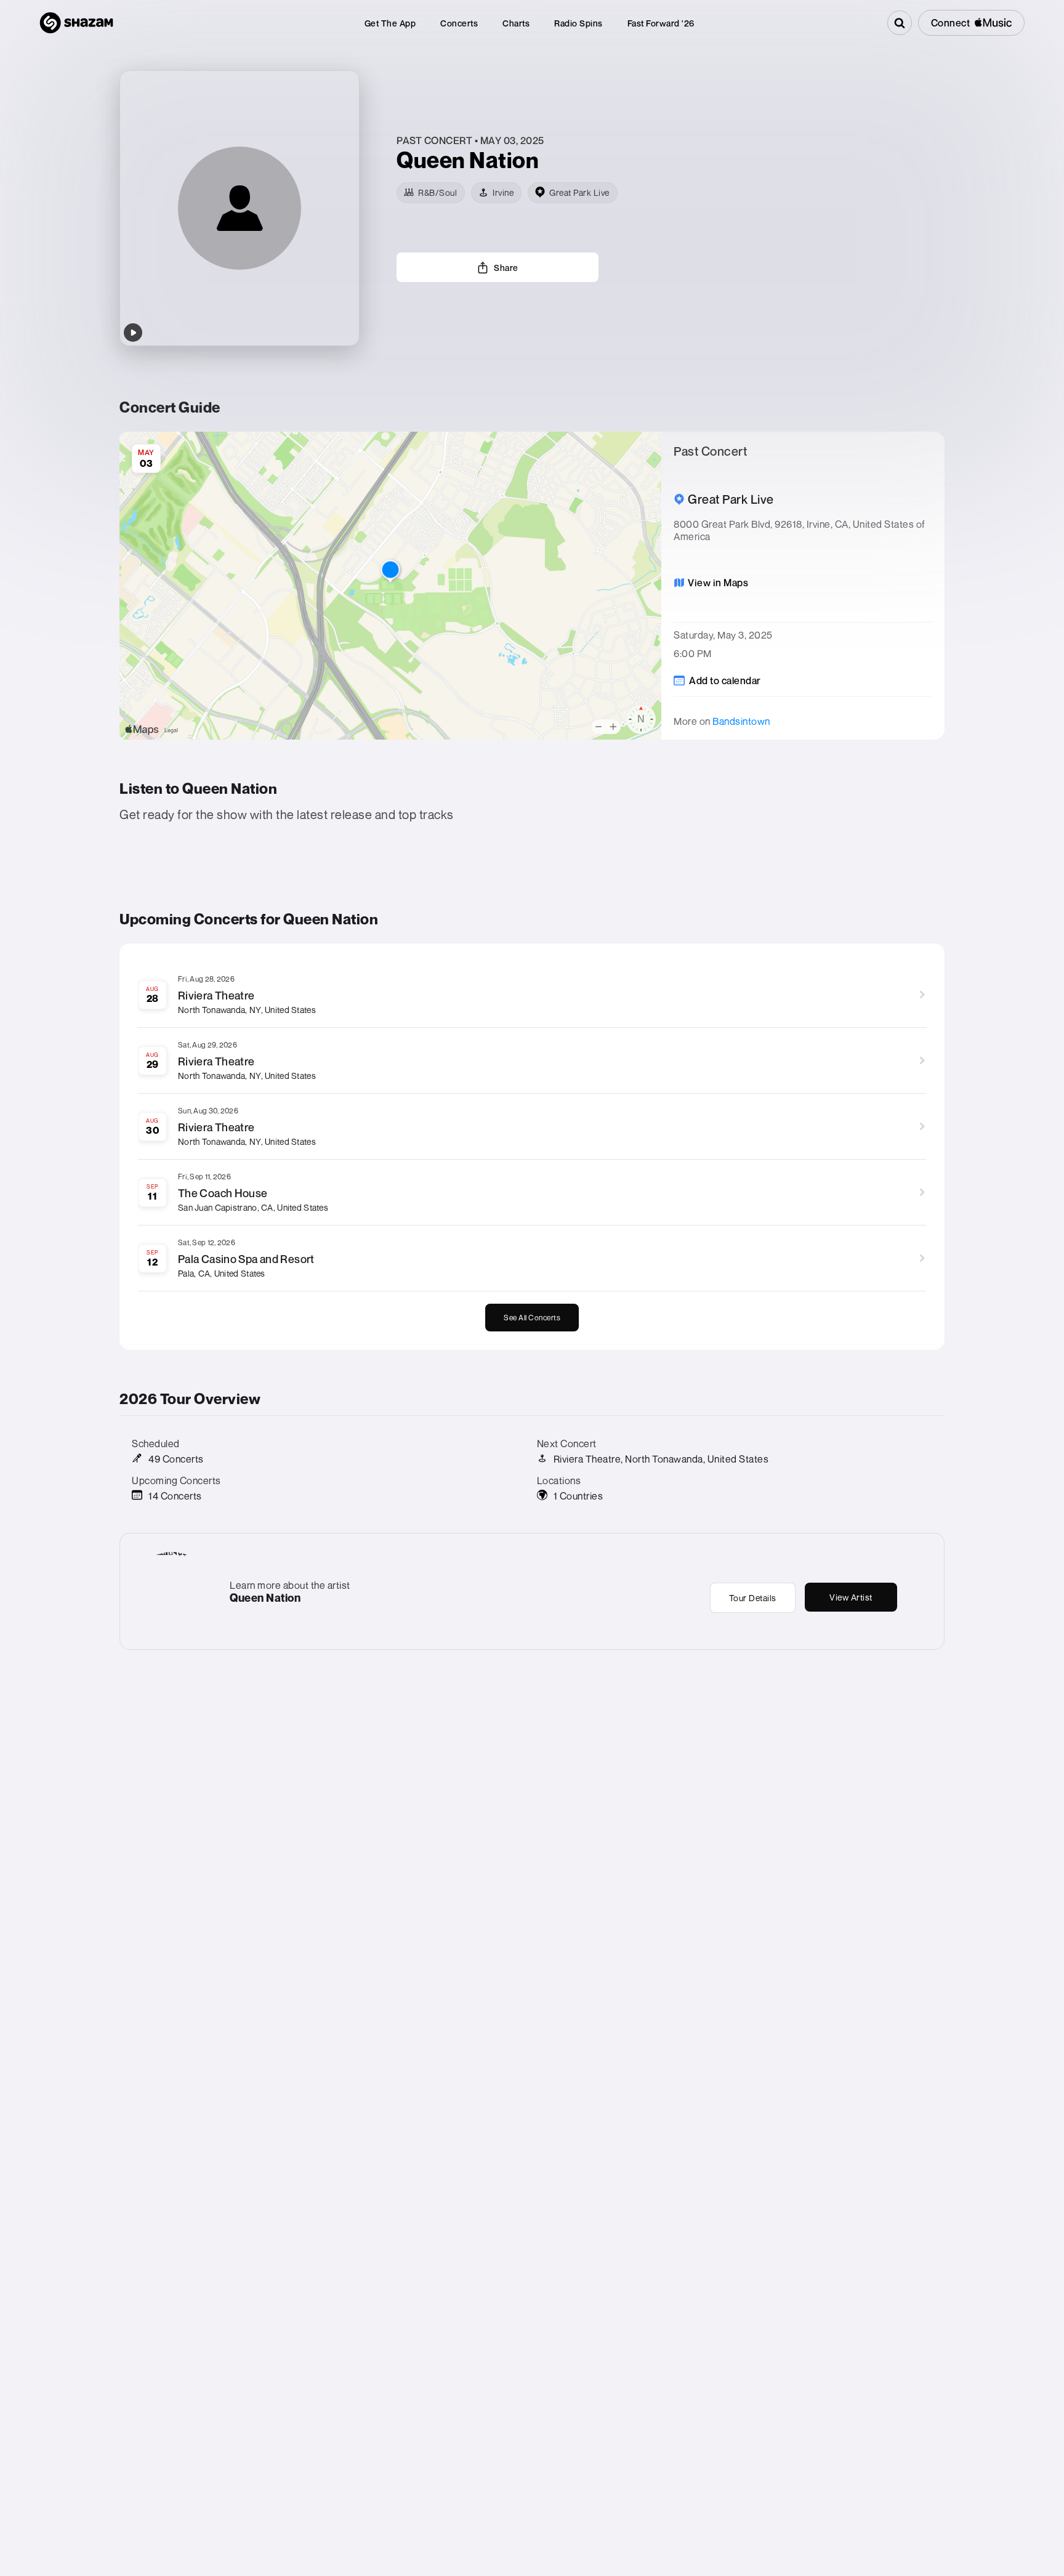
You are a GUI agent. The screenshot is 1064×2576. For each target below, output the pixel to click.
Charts (516, 23)
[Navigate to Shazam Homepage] (76, 23)
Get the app (390, 23)
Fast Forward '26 (661, 23)
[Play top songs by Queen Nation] (133, 333)
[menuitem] (390, 23)
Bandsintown (741, 721)
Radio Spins (578, 23)
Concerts (459, 23)
